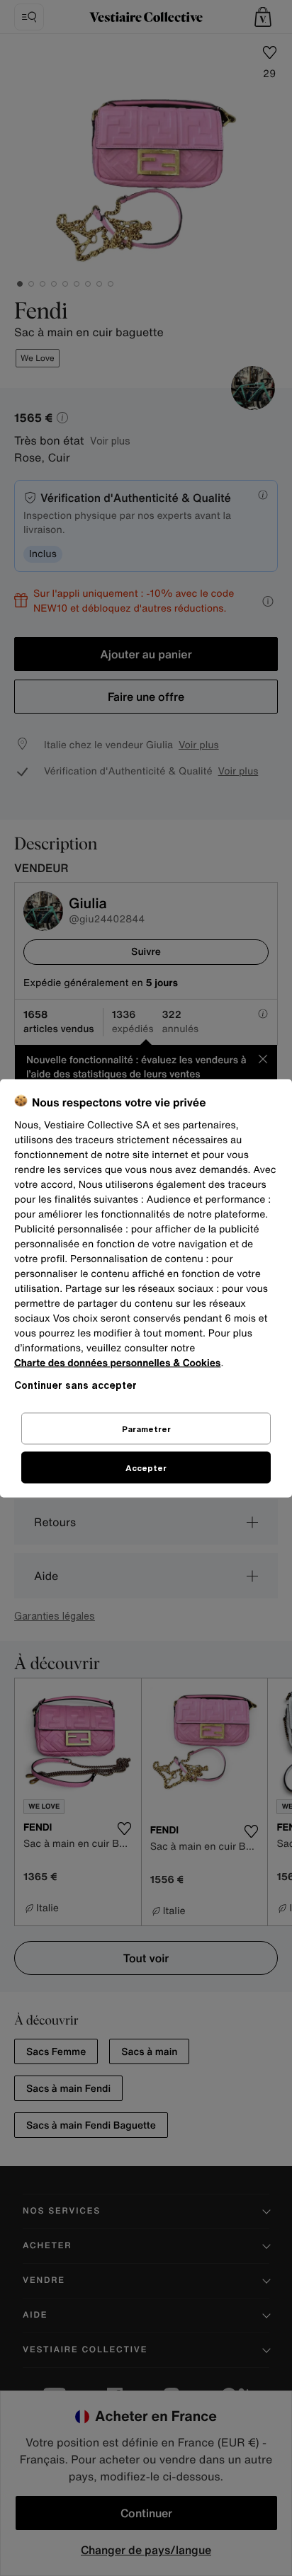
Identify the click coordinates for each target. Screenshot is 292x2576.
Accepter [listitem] (146, 1467)
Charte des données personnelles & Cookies (117, 1362)
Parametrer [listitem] (146, 1428)
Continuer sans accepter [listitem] (75, 1384)
